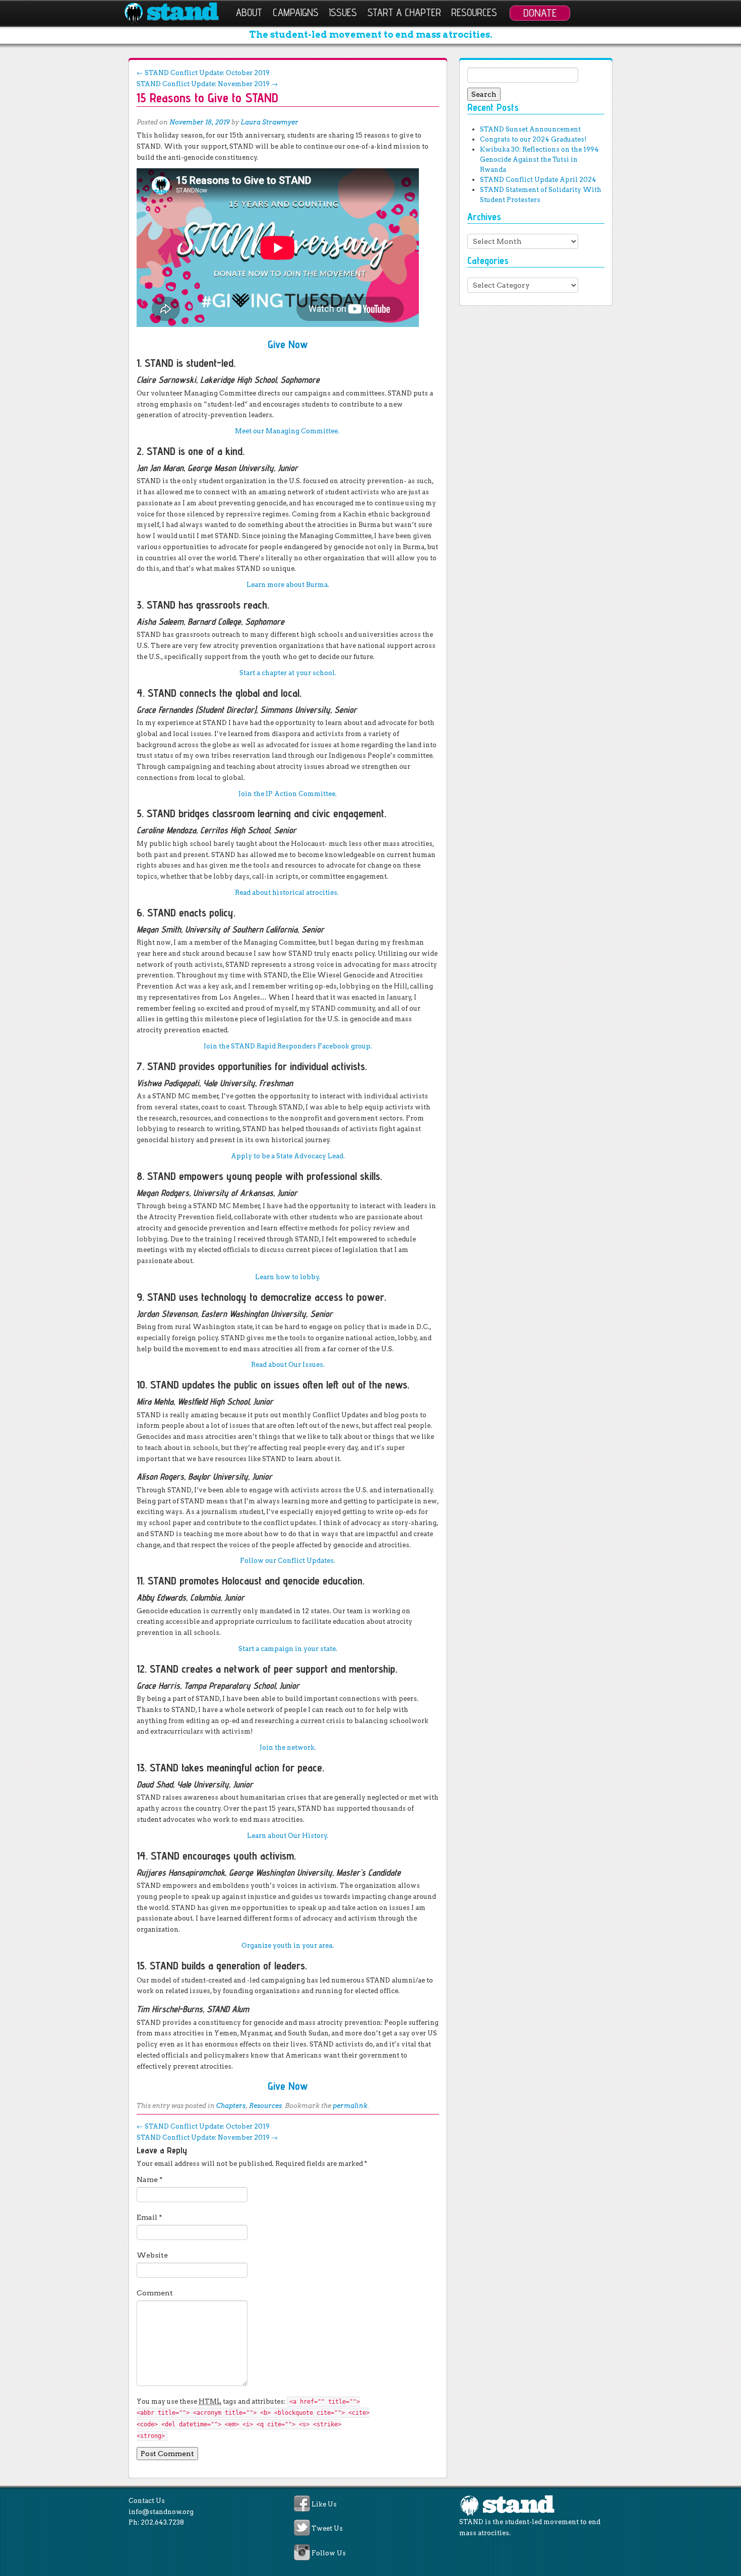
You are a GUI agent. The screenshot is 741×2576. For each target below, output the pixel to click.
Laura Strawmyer (269, 122)
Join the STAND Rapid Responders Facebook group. (288, 1046)
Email (149, 2217)
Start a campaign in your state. (288, 1649)
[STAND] (177, 13)
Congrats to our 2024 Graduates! (533, 139)
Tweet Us (327, 2529)
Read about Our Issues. (288, 1365)
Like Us (324, 2504)
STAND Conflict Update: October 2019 (203, 73)
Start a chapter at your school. (288, 673)
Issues (343, 12)
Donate (540, 13)
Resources (474, 12)
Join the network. (288, 1747)
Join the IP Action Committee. (288, 794)
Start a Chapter (404, 12)
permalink (350, 2106)
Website (152, 2255)
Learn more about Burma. (288, 585)
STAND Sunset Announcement (530, 129)
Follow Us (329, 2553)
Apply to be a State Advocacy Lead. (288, 1156)
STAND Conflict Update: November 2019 (207, 84)
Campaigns (296, 12)
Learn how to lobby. (288, 1277)
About (249, 12)
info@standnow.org (161, 2512)
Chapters (231, 2106)
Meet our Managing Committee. (288, 431)
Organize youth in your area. (288, 1945)
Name (150, 2179)
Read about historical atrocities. (288, 893)
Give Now (288, 344)
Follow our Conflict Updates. (288, 1561)
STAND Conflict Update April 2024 (538, 180)
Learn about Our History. (288, 1836)
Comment (155, 2293)
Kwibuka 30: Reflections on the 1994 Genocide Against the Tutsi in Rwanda (539, 159)
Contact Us (147, 2501)
